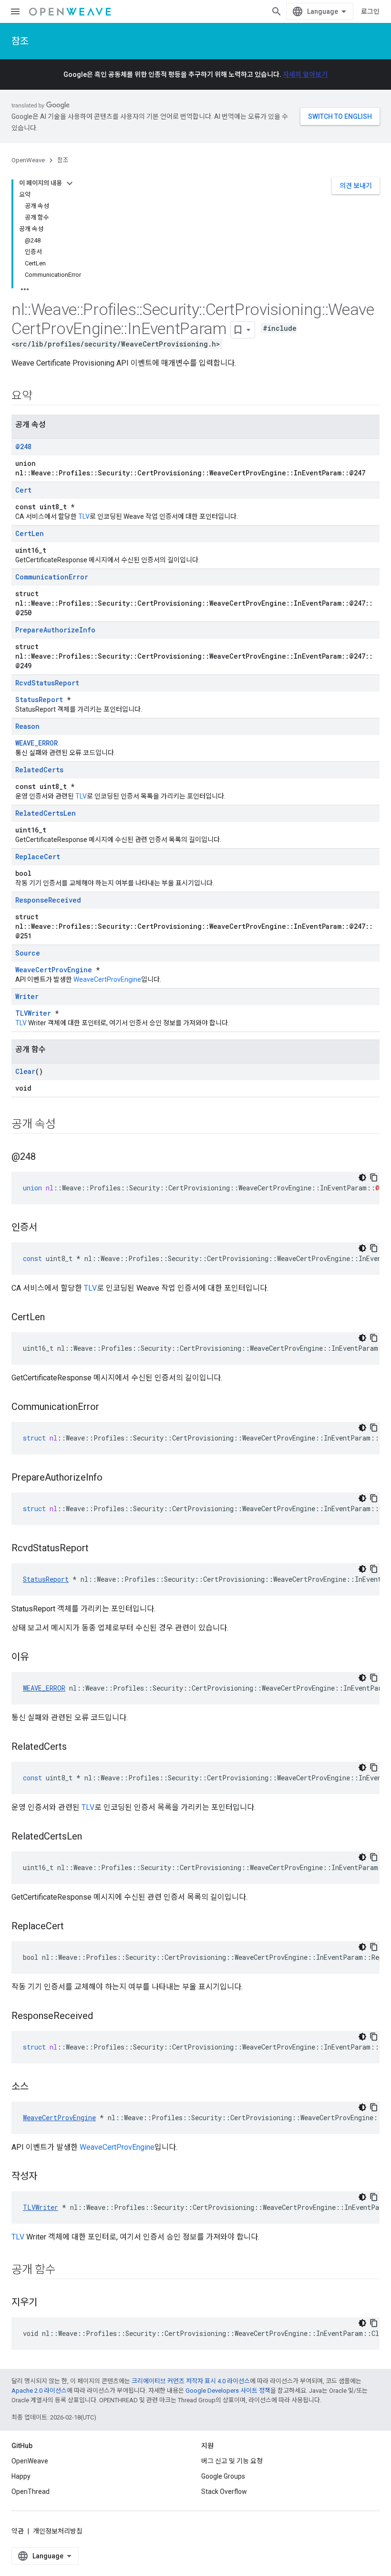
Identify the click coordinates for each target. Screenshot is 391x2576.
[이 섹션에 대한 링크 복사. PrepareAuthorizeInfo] (112, 1478)
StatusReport (39, 699)
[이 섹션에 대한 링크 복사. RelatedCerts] (76, 1747)
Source (28, 953)
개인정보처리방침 (58, 2531)
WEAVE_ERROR (36, 743)
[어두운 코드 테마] (362, 1178)
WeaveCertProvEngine (54, 970)
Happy (21, 2476)
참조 (20, 41)
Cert (23, 490)
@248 (23, 447)
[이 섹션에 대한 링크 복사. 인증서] (47, 1228)
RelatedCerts (39, 770)
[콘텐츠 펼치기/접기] (70, 183)
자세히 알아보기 (305, 74)
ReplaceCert (38, 857)
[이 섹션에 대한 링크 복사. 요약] (42, 397)
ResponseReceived (48, 900)
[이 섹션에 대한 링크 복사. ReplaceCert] (73, 1927)
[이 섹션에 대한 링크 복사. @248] (45, 1157)
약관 (18, 2531)
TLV (84, 516)
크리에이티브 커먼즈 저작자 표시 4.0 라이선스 (191, 2381)
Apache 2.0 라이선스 (39, 2391)
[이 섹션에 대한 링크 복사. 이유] (38, 1658)
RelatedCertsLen (46, 813)
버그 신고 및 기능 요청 (232, 2461)
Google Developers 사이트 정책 (228, 2391)
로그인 (370, 11)
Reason (27, 726)
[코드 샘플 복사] (374, 1178)
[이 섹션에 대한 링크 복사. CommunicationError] (109, 1408)
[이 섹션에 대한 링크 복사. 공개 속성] (65, 1125)
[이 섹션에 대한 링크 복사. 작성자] (47, 2177)
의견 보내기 (356, 186)
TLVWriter (33, 1013)
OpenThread (31, 2492)
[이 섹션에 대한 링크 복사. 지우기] (47, 2303)
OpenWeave (28, 160)
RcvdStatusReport (47, 683)
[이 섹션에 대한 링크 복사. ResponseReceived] (103, 2017)
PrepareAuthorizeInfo (55, 630)
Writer (27, 996)
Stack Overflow (224, 2492)
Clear (25, 1071)
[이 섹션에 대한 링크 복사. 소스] (38, 2087)
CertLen (30, 533)
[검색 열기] (277, 11)
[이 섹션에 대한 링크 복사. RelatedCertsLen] (92, 1837)
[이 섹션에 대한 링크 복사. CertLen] (54, 1318)
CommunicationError (52, 577)
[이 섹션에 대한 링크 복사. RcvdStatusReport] (98, 1549)
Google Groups (223, 2476)
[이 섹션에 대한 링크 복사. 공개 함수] (65, 2271)
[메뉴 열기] (15, 11)
